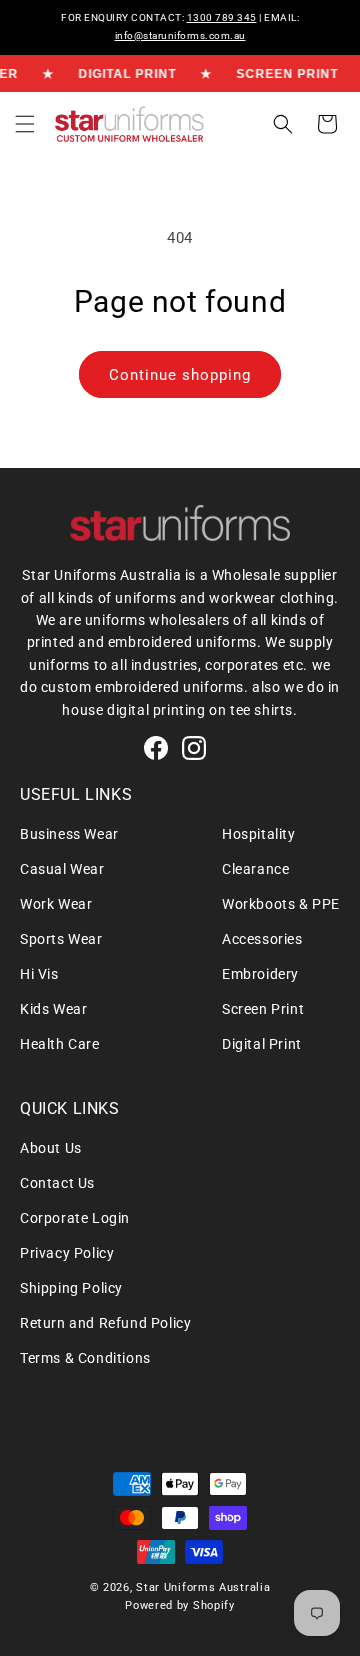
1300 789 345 (222, 17)
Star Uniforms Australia (203, 1587)
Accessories (262, 939)
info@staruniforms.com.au (180, 35)
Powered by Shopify (180, 1605)
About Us (51, 1148)
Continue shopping (180, 375)
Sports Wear (61, 939)
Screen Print (263, 1009)
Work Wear (56, 904)
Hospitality (259, 834)
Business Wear (69, 834)
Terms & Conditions (85, 1358)
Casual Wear (62, 869)
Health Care (60, 1044)
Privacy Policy (67, 1253)
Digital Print (262, 1044)
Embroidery (260, 974)
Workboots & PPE (281, 904)
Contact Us (57, 1183)
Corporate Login (75, 1218)
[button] (25, 124)
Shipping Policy (71, 1288)
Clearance (255, 869)
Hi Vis (39, 974)
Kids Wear (53, 1009)
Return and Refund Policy (105, 1323)
